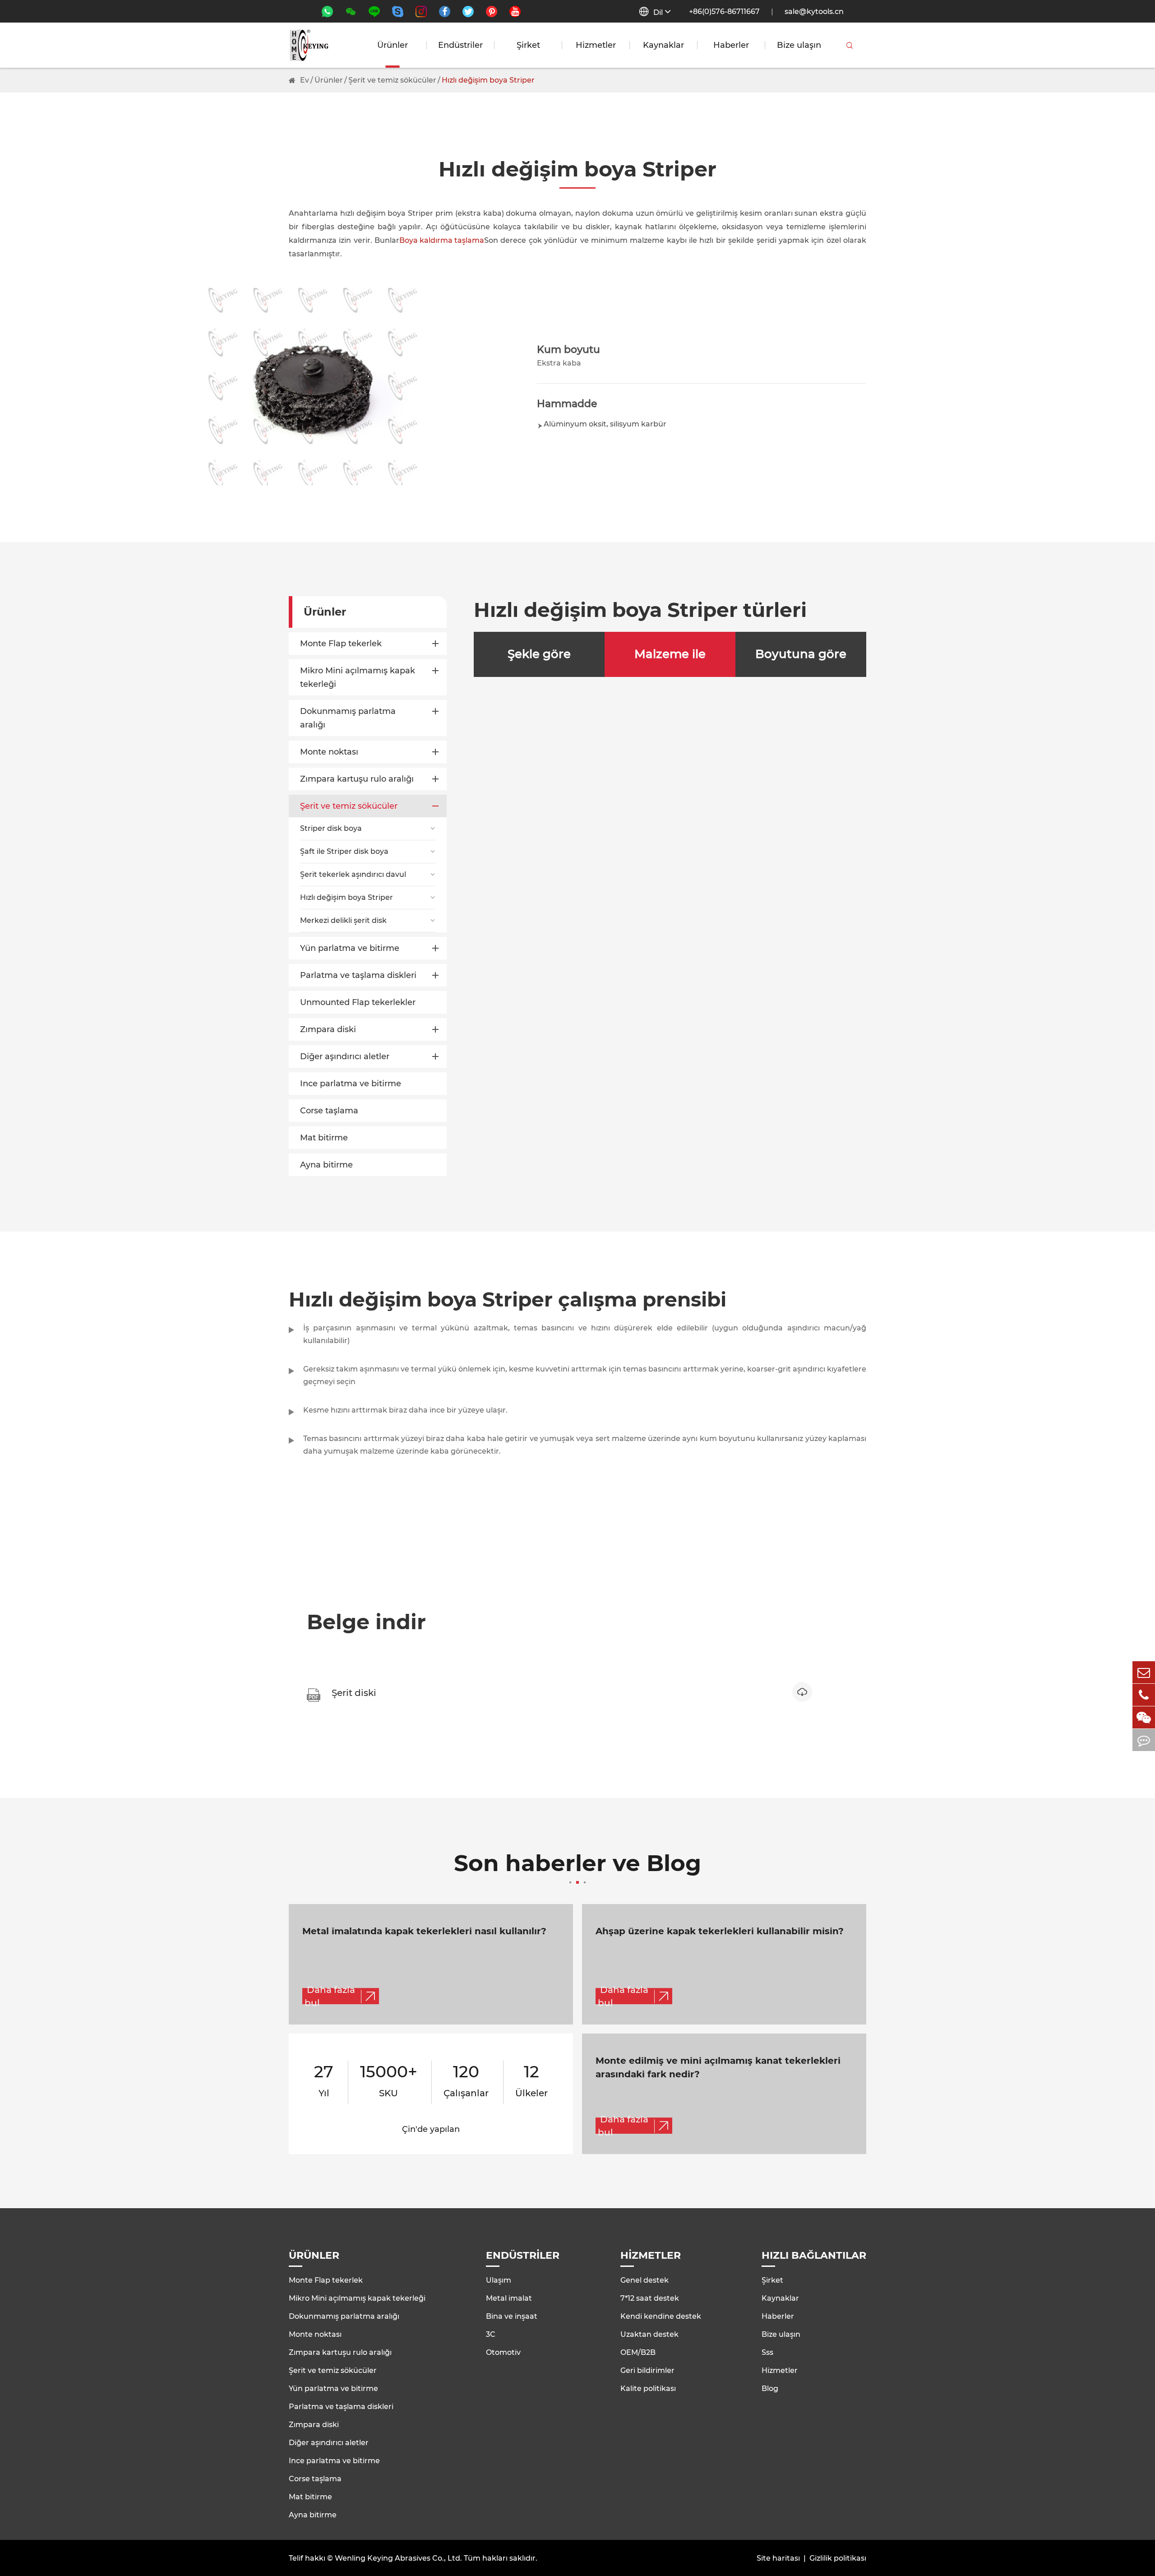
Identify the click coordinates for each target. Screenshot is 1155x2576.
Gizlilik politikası (838, 2558)
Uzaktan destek (649, 2334)
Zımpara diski (328, 1029)
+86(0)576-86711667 (724, 12)
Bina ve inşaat (512, 2316)
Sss (767, 2352)
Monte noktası (329, 752)
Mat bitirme (324, 1138)
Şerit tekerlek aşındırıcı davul (353, 874)
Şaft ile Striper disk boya (344, 851)
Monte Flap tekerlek (341, 644)
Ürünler (393, 45)
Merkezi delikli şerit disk (343, 920)
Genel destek (644, 2280)
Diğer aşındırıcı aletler (345, 1056)
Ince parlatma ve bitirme (351, 1084)
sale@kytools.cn (814, 12)
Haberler (731, 45)
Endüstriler (460, 45)
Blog (770, 2388)
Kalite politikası (648, 2388)
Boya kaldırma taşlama (442, 240)
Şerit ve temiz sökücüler (392, 80)
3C (491, 2334)
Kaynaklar (663, 45)
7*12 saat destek (650, 2298)
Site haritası (778, 2558)
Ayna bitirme (326, 1165)
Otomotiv (503, 2352)
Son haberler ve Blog (577, 1865)
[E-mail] (1144, 1672)
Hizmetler (596, 45)
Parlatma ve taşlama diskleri (358, 975)
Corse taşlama (329, 1111)
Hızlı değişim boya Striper (488, 80)
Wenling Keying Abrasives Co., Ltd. (398, 2558)
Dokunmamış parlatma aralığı (348, 718)
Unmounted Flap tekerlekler (358, 1002)
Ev (305, 80)
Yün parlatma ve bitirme (350, 948)
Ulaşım (499, 2280)
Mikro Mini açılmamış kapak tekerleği (358, 677)
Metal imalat (509, 2298)
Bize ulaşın (799, 45)
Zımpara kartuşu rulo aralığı (357, 779)
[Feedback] (1144, 1740)
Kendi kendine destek (661, 2316)
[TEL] (1144, 1695)
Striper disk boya (331, 828)
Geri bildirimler (647, 2370)
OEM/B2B (638, 2352)
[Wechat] (1144, 1717)
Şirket (528, 45)
